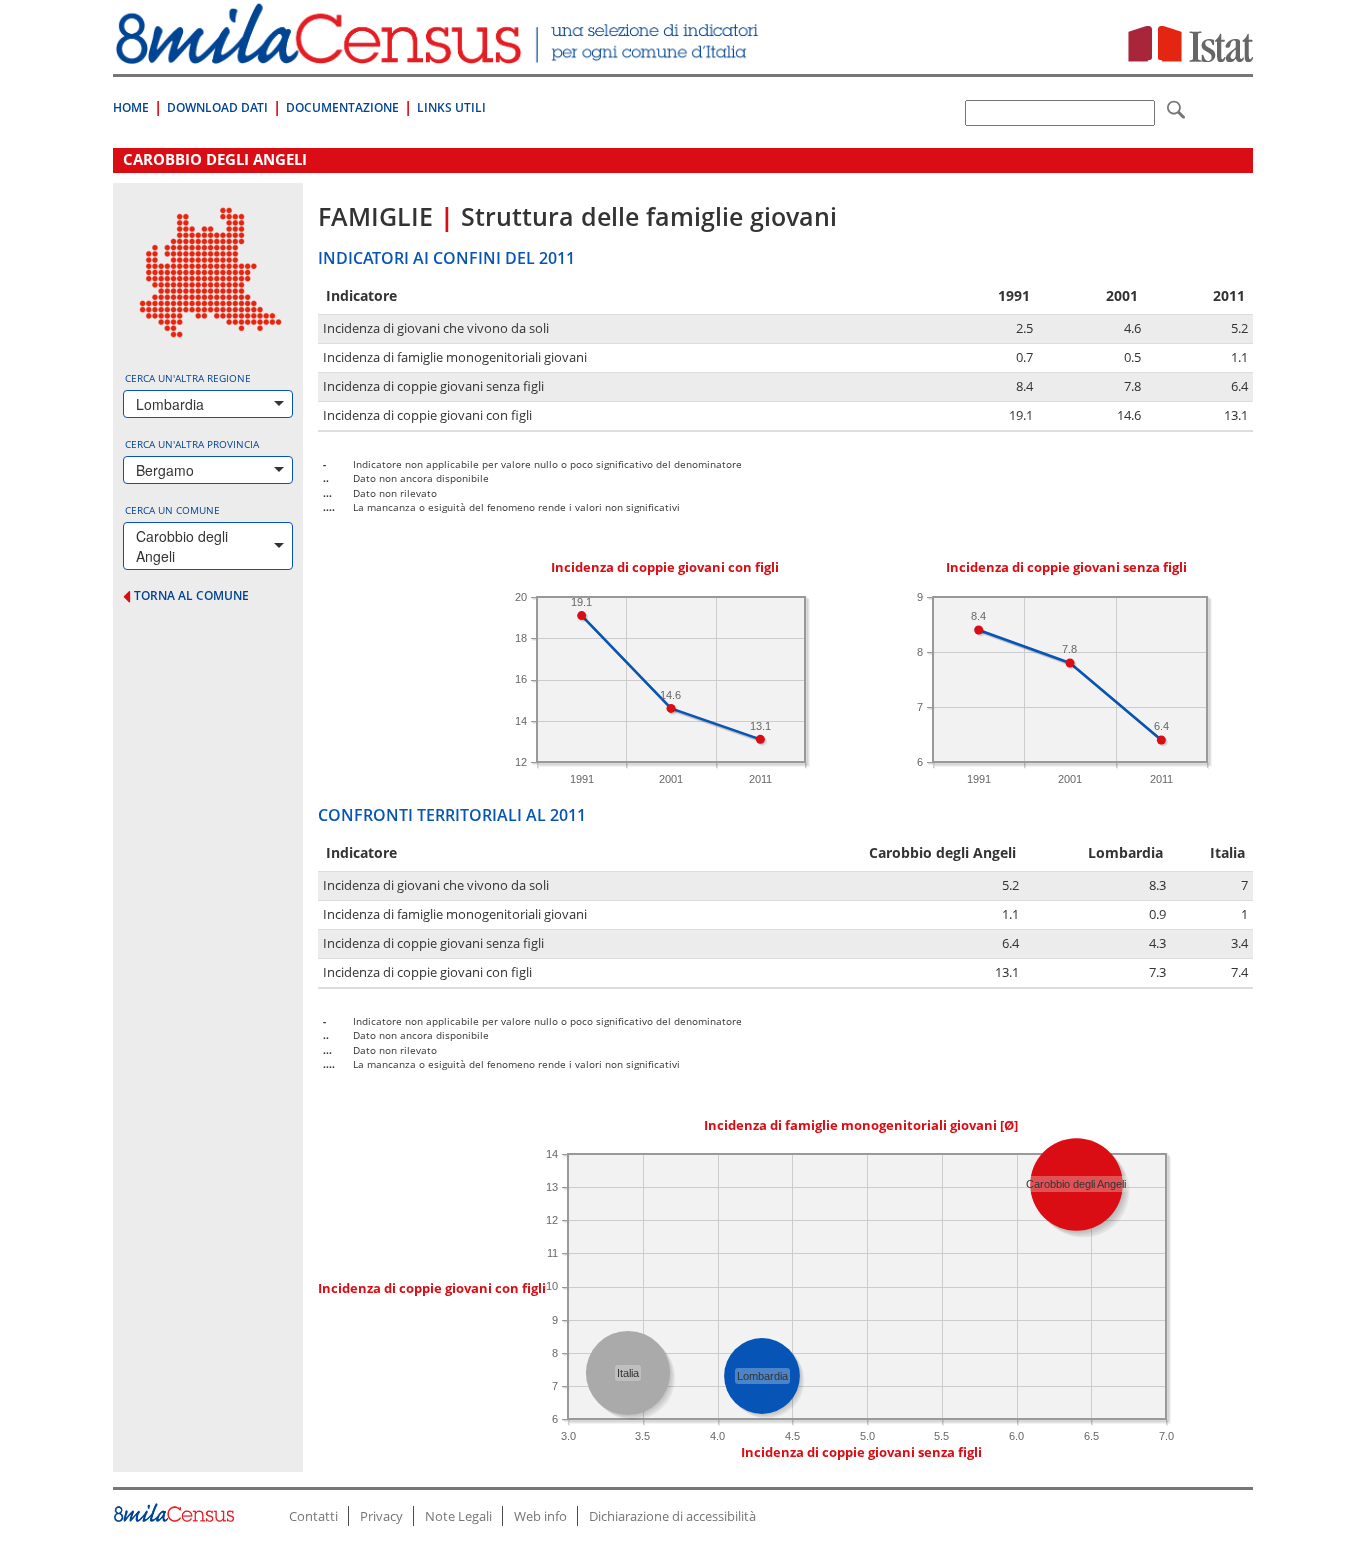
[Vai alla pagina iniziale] (439, 53)
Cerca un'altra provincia (192, 444)
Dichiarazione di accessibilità (672, 1516)
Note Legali (458, 1516)
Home (131, 107)
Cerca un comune (172, 510)
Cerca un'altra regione (188, 378)
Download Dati (217, 107)
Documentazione (342, 107)
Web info (540, 1516)
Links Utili (451, 107)
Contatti (313, 1516)
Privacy (381, 1516)
